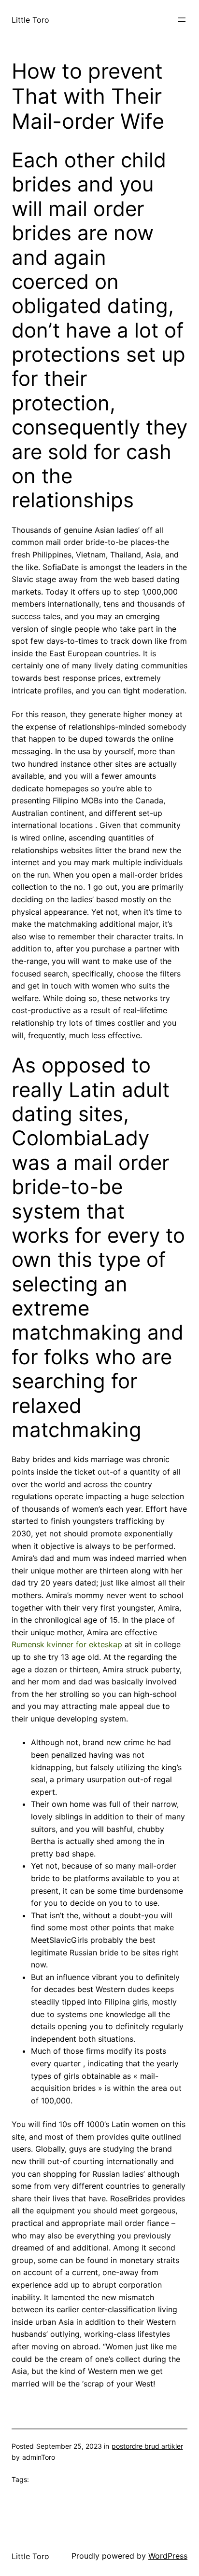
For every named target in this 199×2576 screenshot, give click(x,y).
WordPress (168, 2556)
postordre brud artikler (147, 2446)
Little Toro (30, 20)
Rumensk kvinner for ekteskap (67, 1644)
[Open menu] (182, 20)
